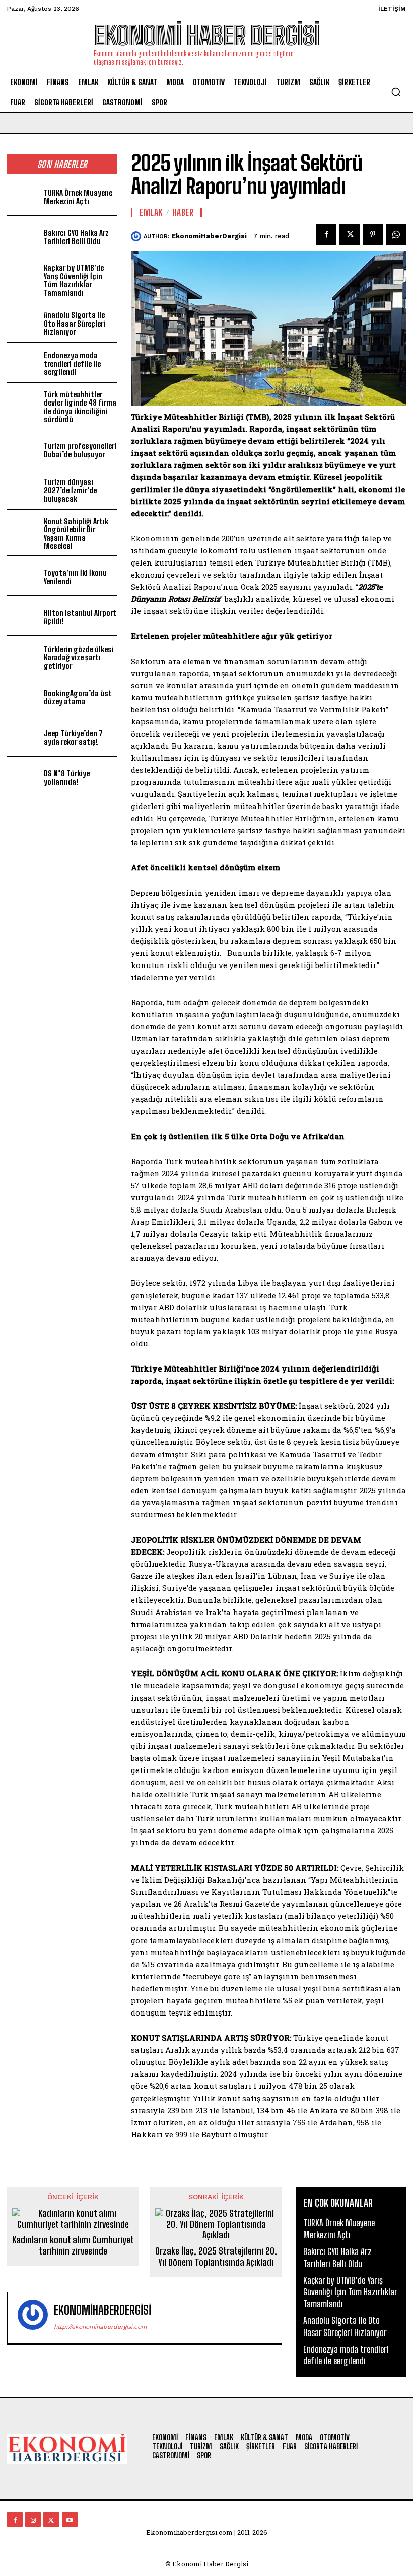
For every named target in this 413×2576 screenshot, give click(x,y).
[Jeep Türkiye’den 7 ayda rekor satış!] (23, 736)
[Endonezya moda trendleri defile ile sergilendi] (23, 363)
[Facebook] (326, 234)
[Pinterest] (373, 234)
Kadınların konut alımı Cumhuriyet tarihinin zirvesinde (73, 2246)
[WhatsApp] (396, 234)
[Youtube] (70, 2519)
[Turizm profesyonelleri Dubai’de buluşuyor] (23, 449)
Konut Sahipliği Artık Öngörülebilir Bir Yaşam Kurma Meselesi (76, 534)
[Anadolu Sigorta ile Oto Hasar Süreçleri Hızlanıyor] (23, 322)
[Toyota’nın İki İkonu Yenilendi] (23, 576)
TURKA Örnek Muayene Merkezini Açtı (78, 197)
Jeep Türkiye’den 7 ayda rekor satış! (73, 737)
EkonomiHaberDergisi (209, 236)
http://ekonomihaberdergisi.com (100, 2327)
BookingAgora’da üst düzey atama (78, 698)
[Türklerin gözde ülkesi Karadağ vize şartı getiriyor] (23, 656)
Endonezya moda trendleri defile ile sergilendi (72, 364)
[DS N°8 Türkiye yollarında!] (23, 777)
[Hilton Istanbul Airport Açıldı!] (23, 616)
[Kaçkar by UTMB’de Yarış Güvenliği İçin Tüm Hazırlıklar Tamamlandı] (23, 276)
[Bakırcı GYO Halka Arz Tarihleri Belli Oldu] (23, 236)
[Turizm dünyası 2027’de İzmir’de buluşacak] (23, 489)
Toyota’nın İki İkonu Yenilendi (75, 577)
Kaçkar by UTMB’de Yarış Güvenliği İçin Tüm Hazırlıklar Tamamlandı (74, 280)
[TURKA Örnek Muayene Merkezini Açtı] (23, 196)
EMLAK (151, 212)
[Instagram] (33, 2519)
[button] (396, 92)
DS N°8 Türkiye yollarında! (67, 778)
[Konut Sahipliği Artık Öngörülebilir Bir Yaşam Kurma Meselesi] (23, 530)
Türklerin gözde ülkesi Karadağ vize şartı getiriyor (79, 657)
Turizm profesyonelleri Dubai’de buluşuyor (80, 450)
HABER (183, 212)
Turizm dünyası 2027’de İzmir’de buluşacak (70, 490)
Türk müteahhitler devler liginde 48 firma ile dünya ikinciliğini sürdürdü (80, 407)
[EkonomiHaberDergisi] (137, 236)
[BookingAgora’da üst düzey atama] (23, 696)
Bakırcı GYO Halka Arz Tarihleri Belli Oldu (76, 237)
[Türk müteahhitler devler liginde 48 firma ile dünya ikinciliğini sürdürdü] (23, 403)
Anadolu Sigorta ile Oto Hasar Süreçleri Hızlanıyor (75, 323)
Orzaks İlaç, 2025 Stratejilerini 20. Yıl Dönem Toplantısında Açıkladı (216, 2257)
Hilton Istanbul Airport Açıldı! (80, 617)
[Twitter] (350, 234)
